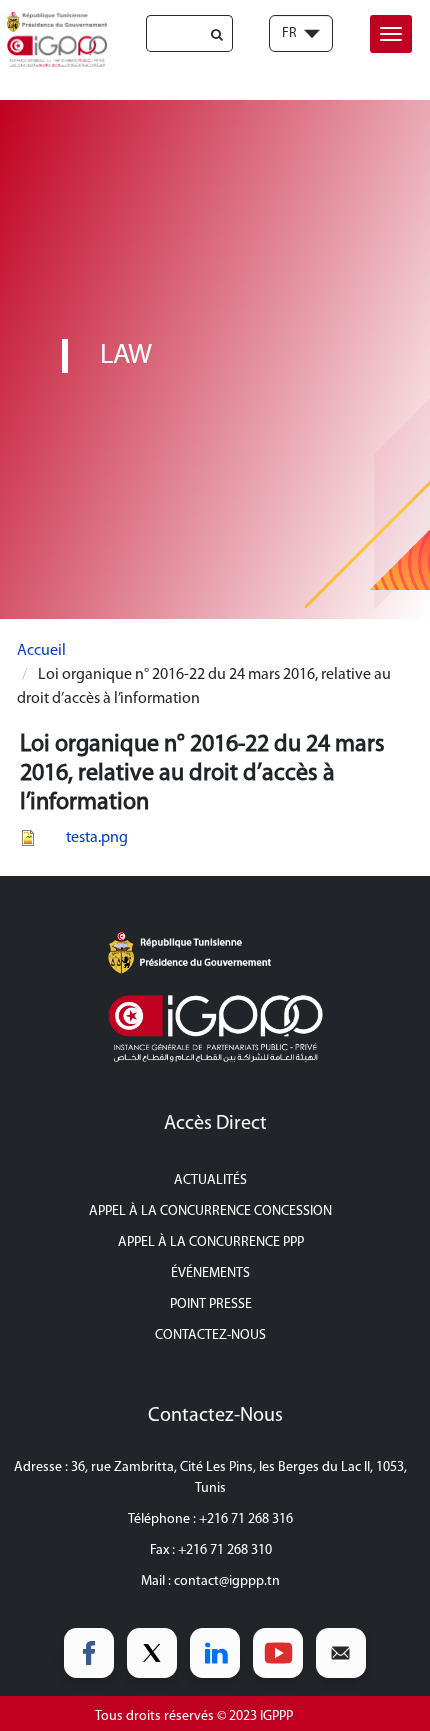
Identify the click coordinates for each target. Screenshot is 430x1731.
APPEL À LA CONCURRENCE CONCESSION (210, 1211)
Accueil (41, 651)
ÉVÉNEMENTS (210, 1273)
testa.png (97, 838)
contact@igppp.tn (227, 1581)
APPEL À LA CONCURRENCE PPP (211, 1242)
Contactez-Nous (210, 1335)
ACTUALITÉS (210, 1180)
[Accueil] (53, 39)
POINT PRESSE (211, 1304)
